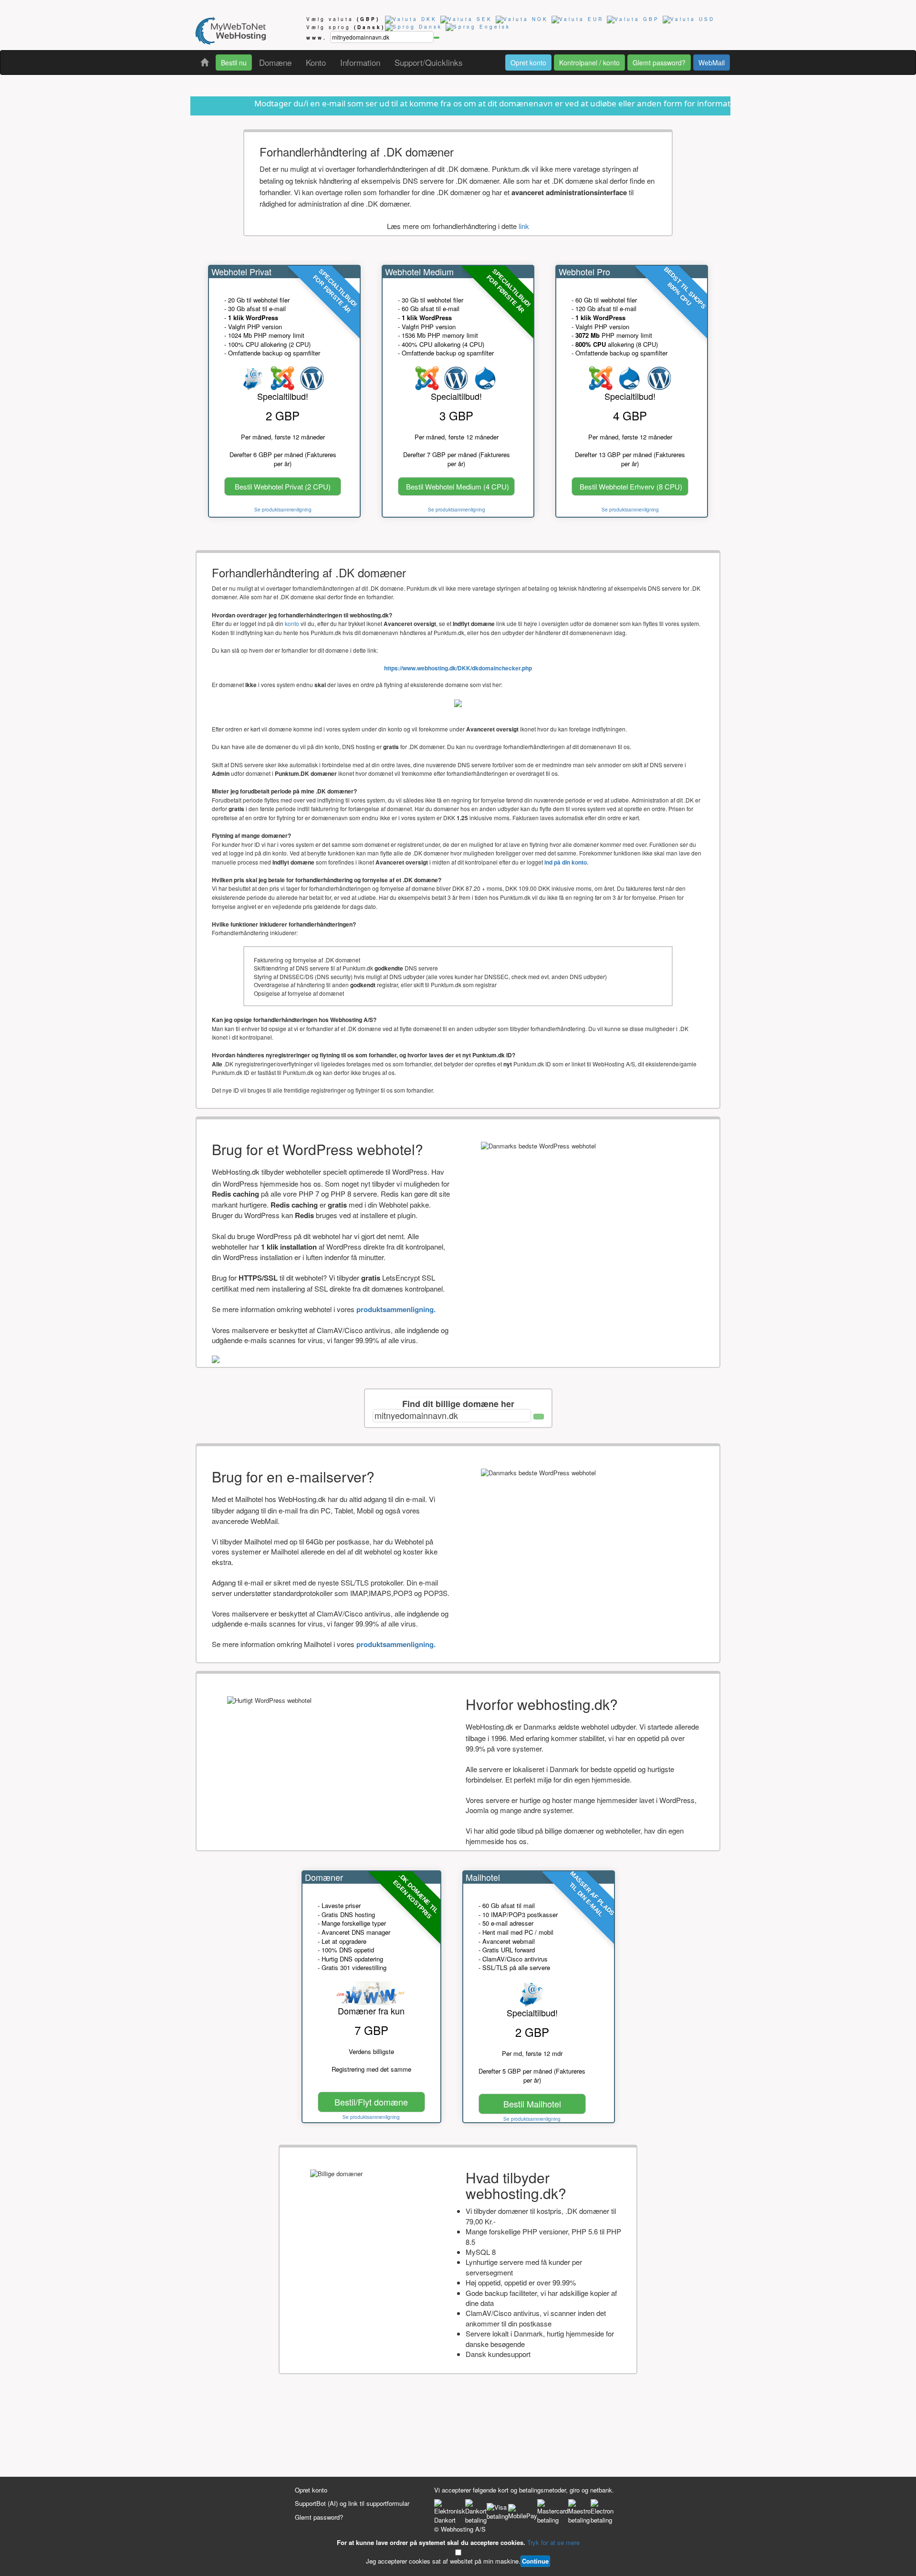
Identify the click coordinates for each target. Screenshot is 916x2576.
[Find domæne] (437, 38)
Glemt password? (659, 63)
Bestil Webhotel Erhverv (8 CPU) (631, 486)
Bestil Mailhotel (532, 2104)
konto (292, 623)
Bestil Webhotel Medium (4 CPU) (458, 486)
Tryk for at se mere (553, 2542)
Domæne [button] (275, 62)
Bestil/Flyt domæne (371, 2102)
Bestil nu (234, 63)
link (524, 226)
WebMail (712, 63)
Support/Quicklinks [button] (429, 62)
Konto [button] (316, 62)
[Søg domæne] (539, 1417)
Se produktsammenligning (283, 510)
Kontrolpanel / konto (589, 63)
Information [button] (360, 62)
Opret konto (528, 63)
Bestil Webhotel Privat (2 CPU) (283, 486)
